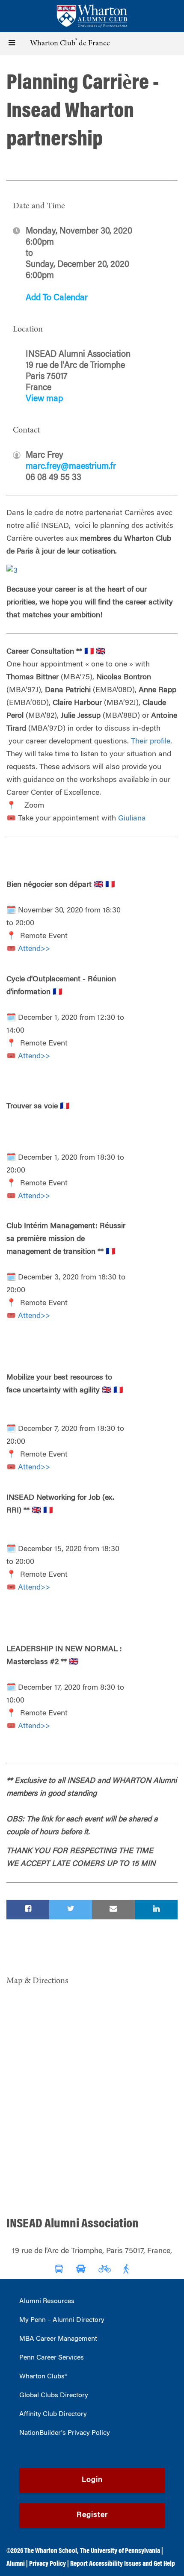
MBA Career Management (58, 2339)
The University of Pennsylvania (120, 2551)
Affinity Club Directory (53, 2414)
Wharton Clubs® (43, 2377)
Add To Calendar (57, 298)
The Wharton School (51, 2551)
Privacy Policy (47, 2564)
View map (44, 399)
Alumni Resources (47, 2301)
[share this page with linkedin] (156, 1910)
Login (92, 2480)
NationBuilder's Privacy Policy (65, 2433)
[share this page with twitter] (71, 1910)
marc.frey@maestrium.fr (71, 467)
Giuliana (132, 819)
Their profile (151, 742)
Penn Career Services (52, 2358)
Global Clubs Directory (54, 2395)
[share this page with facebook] (28, 1910)
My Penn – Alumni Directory (62, 2320)
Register (92, 2515)
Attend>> (34, 949)
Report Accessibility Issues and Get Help (123, 2564)
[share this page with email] (113, 1910)
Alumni (16, 2564)
